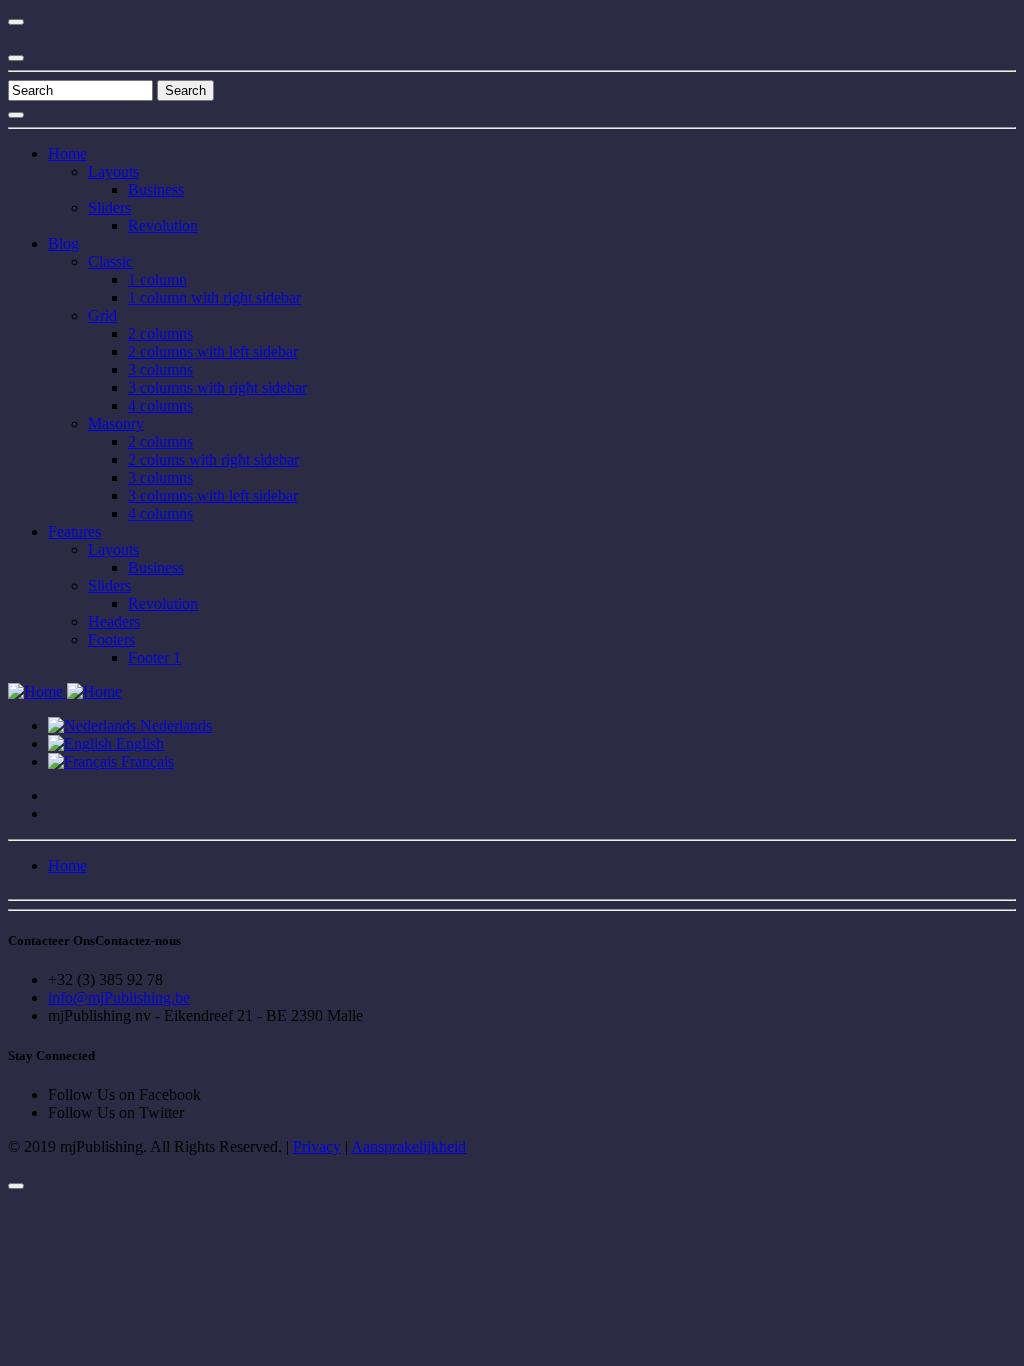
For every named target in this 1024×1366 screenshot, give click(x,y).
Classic (110, 261)
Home (67, 153)
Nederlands (174, 725)
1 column (157, 279)
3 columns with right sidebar (217, 387)
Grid (102, 315)
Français (145, 761)
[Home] (65, 691)
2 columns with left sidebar (213, 351)
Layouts (113, 171)
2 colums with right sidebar (213, 459)
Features (74, 531)
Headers (114, 621)
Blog (63, 243)
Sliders (109, 207)
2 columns (160, 333)
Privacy (317, 1146)
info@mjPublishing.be (119, 997)
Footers (111, 639)
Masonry (116, 423)
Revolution (163, 225)
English (138, 743)
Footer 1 (154, 657)
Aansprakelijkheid (408, 1146)
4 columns (160, 405)
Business (156, 189)
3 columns (160, 369)
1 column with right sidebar (214, 297)
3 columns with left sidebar (213, 495)
